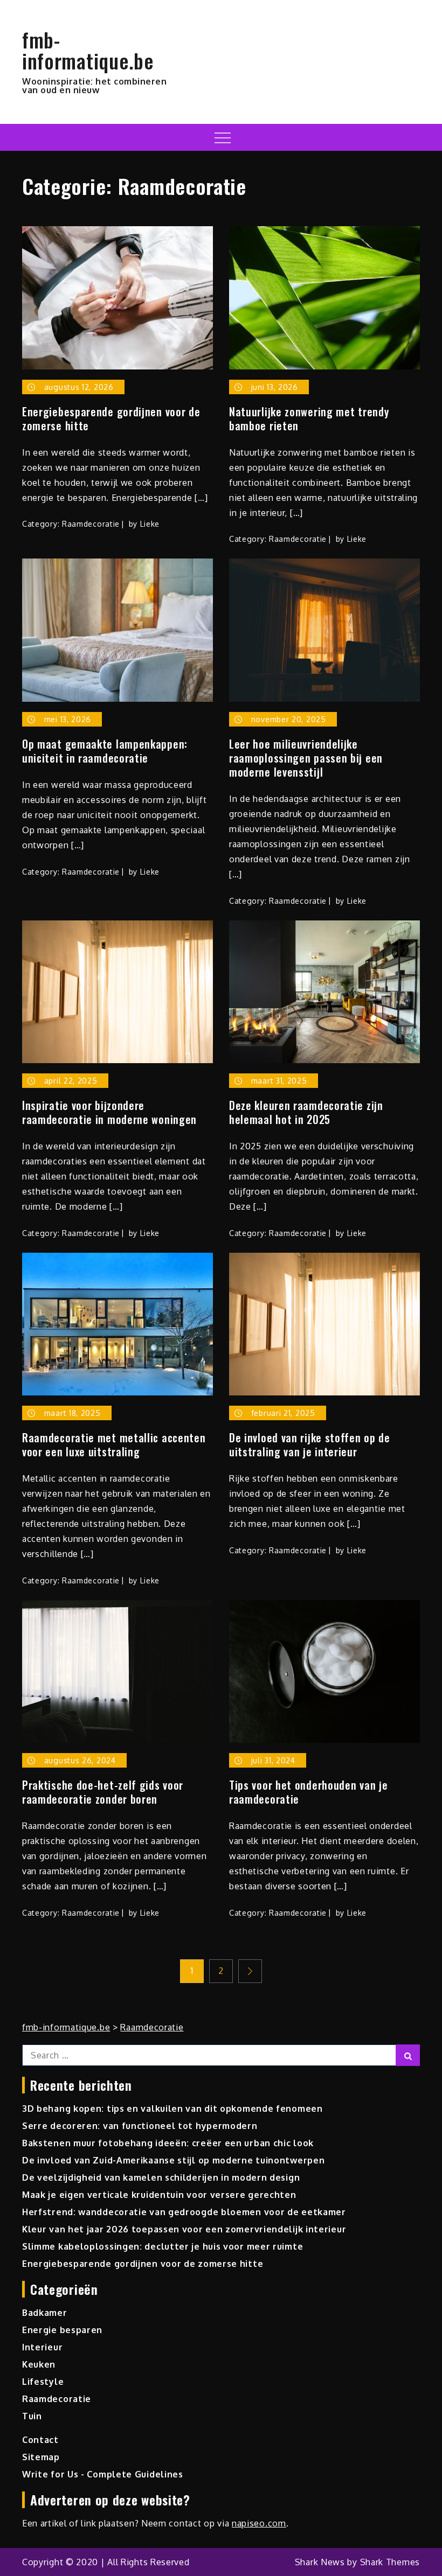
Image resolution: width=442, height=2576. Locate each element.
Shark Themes (390, 2562)
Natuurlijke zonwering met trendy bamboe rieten (309, 418)
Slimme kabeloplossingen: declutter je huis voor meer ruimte (163, 2246)
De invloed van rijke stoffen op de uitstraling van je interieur (310, 1444)
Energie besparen (62, 2330)
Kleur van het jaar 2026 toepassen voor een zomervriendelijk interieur (184, 2229)
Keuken (39, 2364)
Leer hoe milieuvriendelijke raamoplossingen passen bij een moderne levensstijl (306, 758)
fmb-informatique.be (88, 50)
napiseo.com (259, 2523)
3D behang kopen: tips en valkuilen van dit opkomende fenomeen (172, 2109)
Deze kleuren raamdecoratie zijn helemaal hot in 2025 (306, 1112)
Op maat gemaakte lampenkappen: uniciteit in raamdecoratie (105, 751)
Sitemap (41, 2457)
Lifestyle (43, 2382)
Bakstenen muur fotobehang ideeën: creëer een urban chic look (168, 2143)
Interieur (42, 2347)
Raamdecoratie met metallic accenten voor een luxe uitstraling (114, 1444)
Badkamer (45, 2313)
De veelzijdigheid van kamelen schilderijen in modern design (161, 2177)
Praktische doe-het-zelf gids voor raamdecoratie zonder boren (103, 1792)
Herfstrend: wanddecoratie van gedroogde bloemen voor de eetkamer (184, 2212)
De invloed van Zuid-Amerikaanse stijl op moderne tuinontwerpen (173, 2160)
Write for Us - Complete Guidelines (103, 2474)
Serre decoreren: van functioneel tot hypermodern (140, 2126)
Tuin (32, 2416)
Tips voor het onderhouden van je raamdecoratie (308, 1792)
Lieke (150, 524)
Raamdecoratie (91, 524)
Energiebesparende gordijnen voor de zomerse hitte (111, 418)
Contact (40, 2440)
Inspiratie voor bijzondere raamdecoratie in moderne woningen (109, 1112)
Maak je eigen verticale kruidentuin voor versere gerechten (159, 2195)
